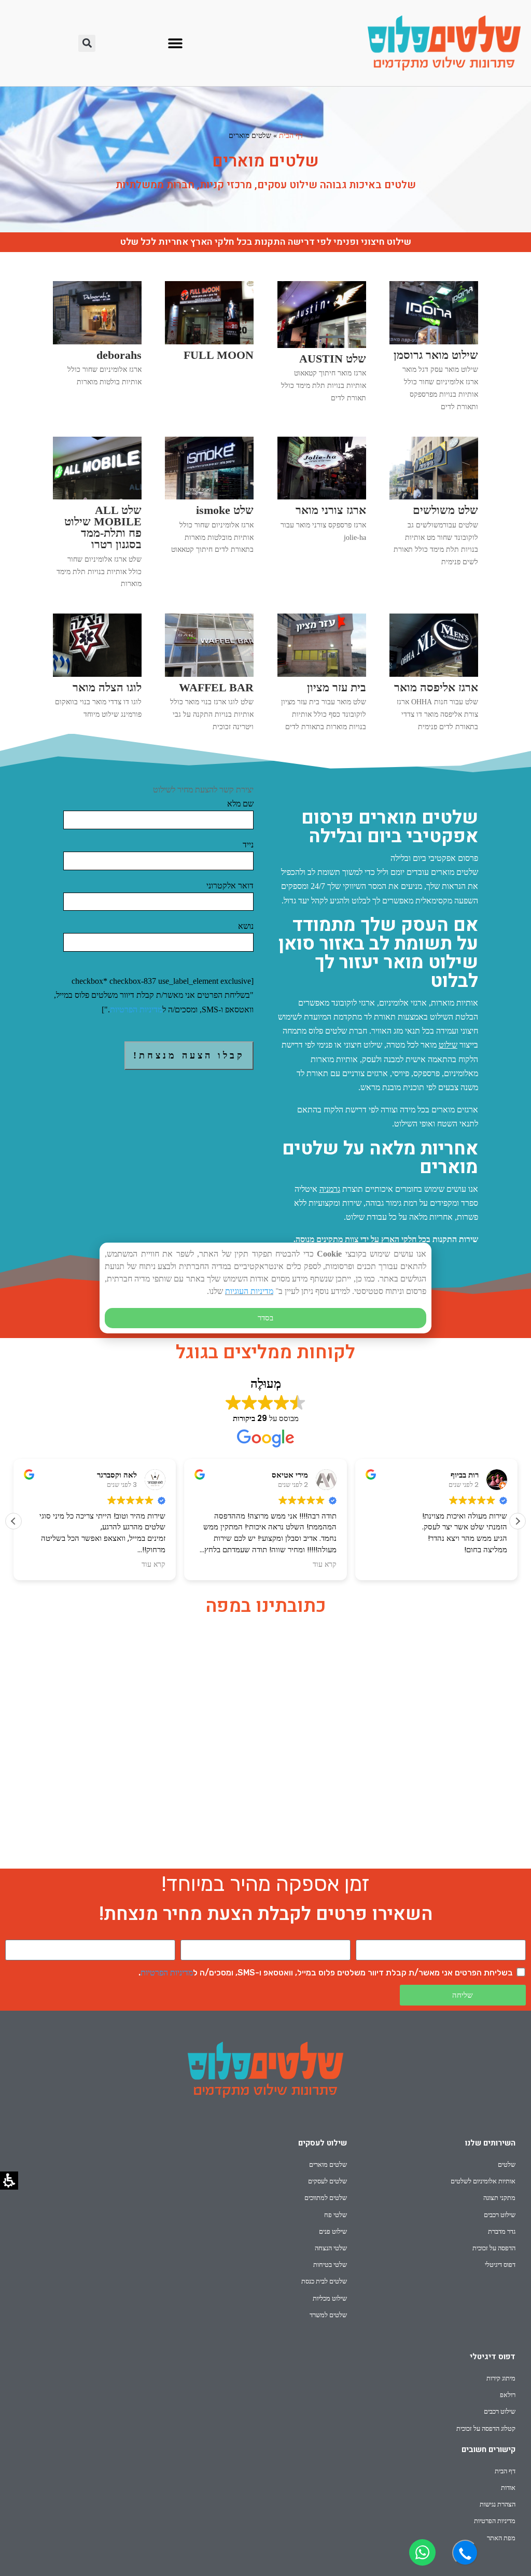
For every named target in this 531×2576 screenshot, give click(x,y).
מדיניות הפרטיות (136, 1009)
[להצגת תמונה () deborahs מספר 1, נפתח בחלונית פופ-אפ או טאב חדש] (97, 342)
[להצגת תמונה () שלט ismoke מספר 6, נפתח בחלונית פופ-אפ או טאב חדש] (209, 497)
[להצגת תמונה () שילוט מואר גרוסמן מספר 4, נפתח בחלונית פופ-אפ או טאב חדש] (434, 342)
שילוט (448, 1045)
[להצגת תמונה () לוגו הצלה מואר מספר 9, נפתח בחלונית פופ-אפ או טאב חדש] (97, 674)
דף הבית (291, 136)
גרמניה (330, 1189)
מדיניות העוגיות (249, 1291)
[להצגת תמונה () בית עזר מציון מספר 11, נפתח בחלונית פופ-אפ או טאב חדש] (322, 674)
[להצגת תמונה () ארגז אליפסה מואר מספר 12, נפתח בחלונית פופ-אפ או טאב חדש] (434, 674)
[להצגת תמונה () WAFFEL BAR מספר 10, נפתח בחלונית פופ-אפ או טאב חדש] (209, 674)
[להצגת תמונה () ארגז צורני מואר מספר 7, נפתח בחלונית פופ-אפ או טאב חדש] (322, 497)
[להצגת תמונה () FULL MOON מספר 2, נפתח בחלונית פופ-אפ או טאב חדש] (209, 342)
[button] (175, 43)
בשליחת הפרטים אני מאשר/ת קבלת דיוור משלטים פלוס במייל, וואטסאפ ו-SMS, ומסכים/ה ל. (326, 1973)
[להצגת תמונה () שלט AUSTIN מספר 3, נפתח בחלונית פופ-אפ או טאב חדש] (322, 345)
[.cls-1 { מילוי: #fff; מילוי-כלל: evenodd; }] (422, 2552)
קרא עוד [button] (153, 1565)
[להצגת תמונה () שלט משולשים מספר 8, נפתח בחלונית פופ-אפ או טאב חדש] (434, 497)
